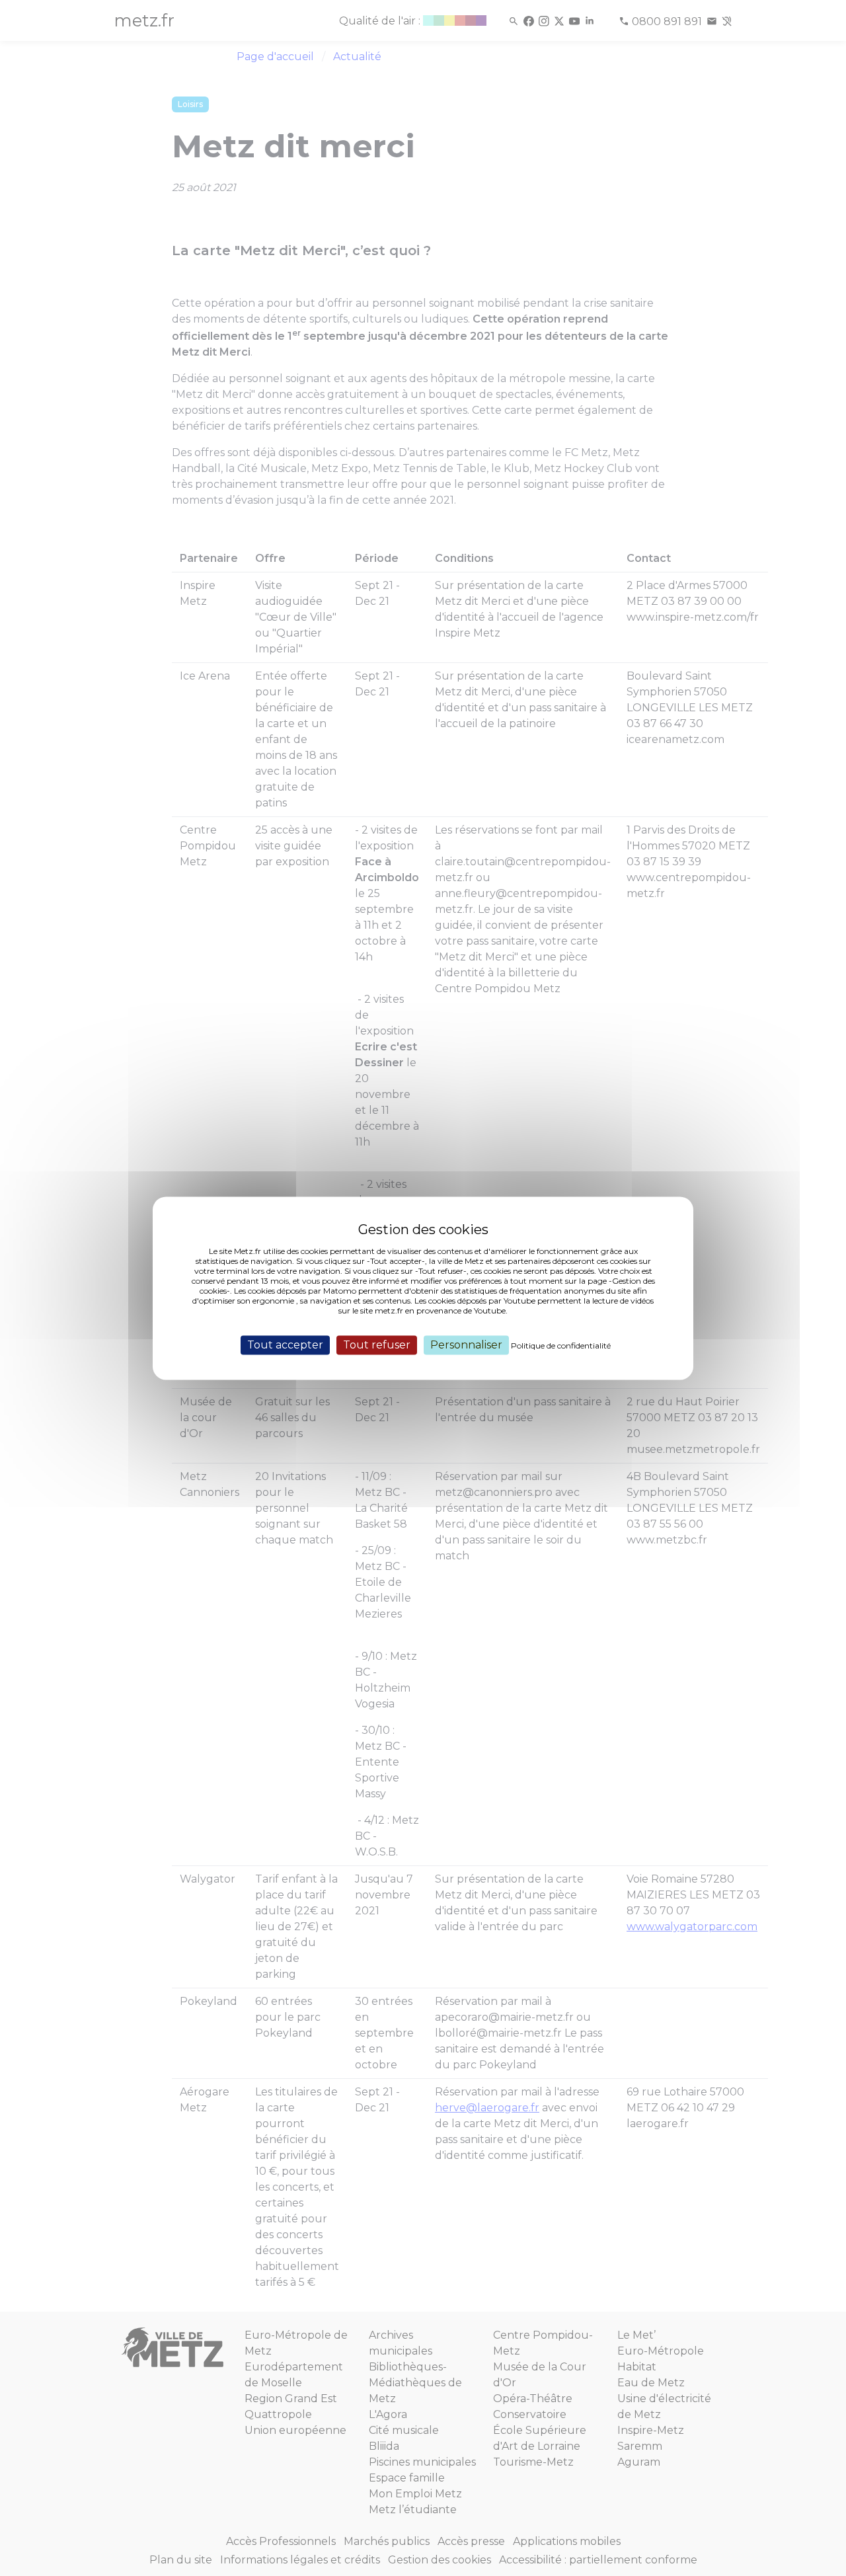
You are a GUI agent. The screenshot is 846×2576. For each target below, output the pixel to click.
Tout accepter (285, 1345)
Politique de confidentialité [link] (561, 1346)
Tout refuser (377, 1345)
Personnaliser (466, 1345)
